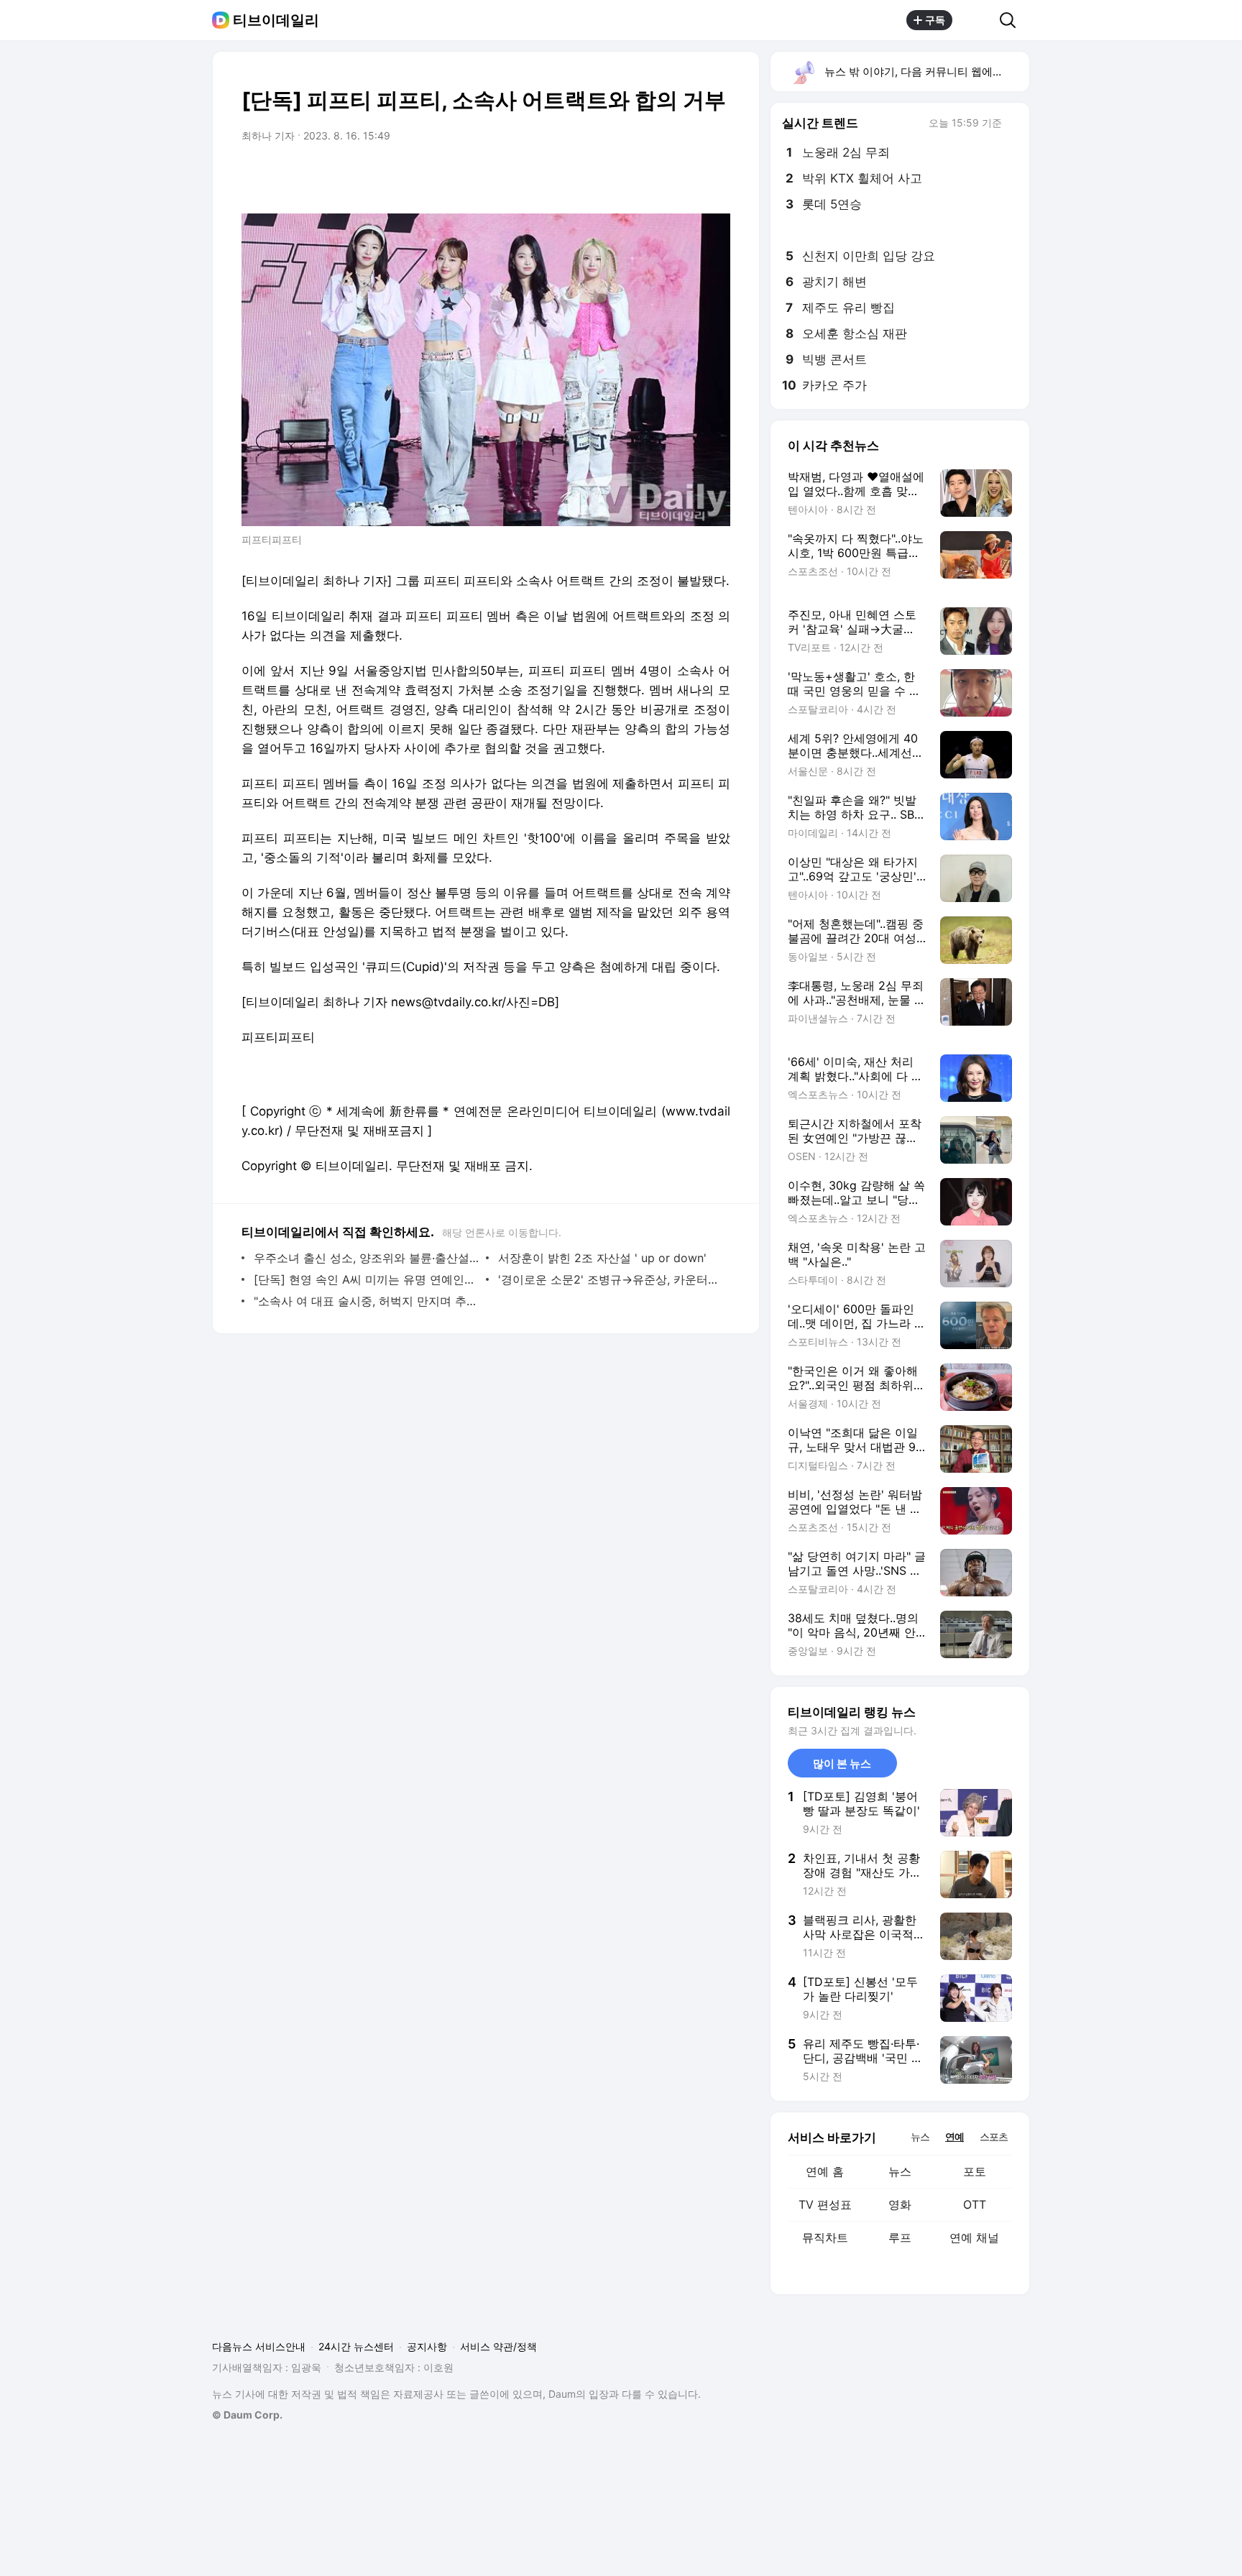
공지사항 (427, 2346)
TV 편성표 (825, 2204)
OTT (975, 2204)
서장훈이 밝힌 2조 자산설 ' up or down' (602, 1258)
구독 (935, 20)
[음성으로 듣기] (630, 176)
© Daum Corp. (247, 2415)
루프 (900, 2237)
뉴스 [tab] (920, 2136)
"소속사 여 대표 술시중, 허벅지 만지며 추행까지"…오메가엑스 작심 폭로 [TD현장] (366, 1301)
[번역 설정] (658, 176)
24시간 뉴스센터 (356, 2346)
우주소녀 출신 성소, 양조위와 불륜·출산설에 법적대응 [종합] (366, 1258)
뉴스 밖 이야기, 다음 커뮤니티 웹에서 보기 (926, 72)
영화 (900, 2204)
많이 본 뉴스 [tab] (842, 1763)
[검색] (1012, 20)
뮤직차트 (825, 2237)
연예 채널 (974, 2237)
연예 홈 (825, 2171)
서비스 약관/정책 (498, 2346)
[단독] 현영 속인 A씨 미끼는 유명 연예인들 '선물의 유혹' (366, 1279)
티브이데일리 (276, 20)
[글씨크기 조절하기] (687, 176)
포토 (975, 2171)
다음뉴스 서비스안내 (259, 2346)
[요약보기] (601, 176)
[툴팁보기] (1012, 124)
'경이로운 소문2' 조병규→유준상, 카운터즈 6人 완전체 (611, 1279)
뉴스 (900, 2171)
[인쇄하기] (716, 176)
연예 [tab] (954, 2136)
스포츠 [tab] (994, 2136)
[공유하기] (976, 20)
